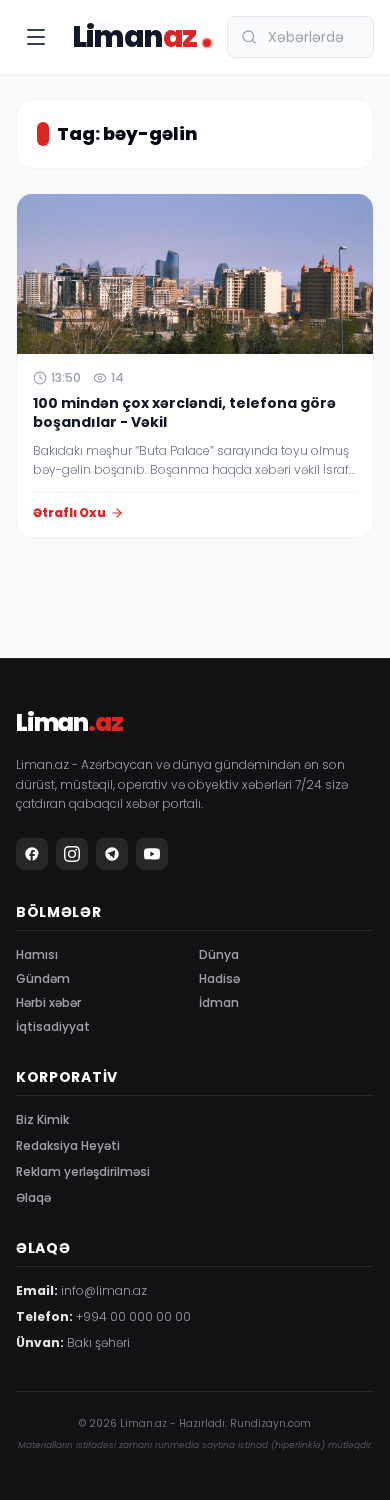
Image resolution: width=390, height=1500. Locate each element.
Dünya (219, 954)
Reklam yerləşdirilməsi (83, 1171)
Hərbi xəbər (48, 1002)
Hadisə (219, 978)
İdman (219, 1002)
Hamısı (37, 954)
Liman (134, 37)
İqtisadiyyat (53, 1026)
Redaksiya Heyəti (68, 1145)
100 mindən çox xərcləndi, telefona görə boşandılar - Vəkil (184, 412)
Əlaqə (33, 1197)
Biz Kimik (42, 1119)
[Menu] (36, 37)
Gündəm (43, 978)
